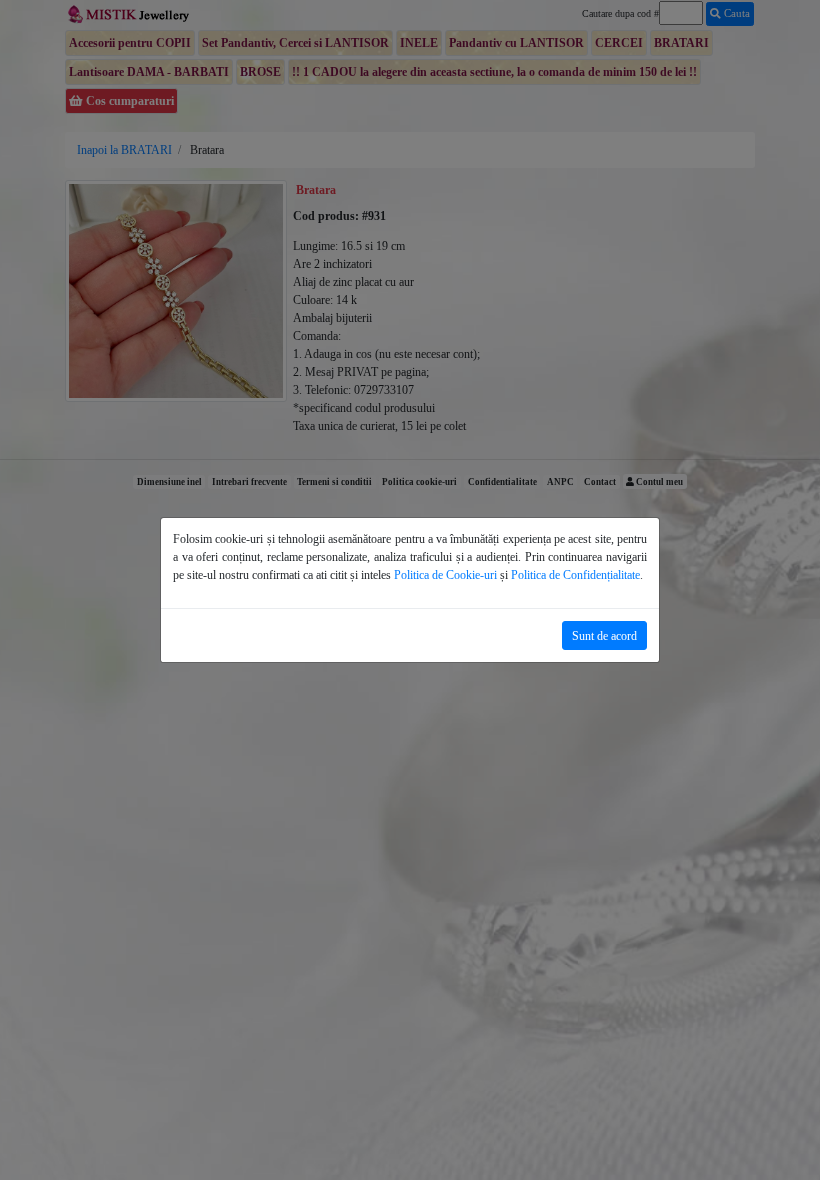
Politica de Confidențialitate (575, 575)
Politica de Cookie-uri (445, 575)
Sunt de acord (604, 636)
